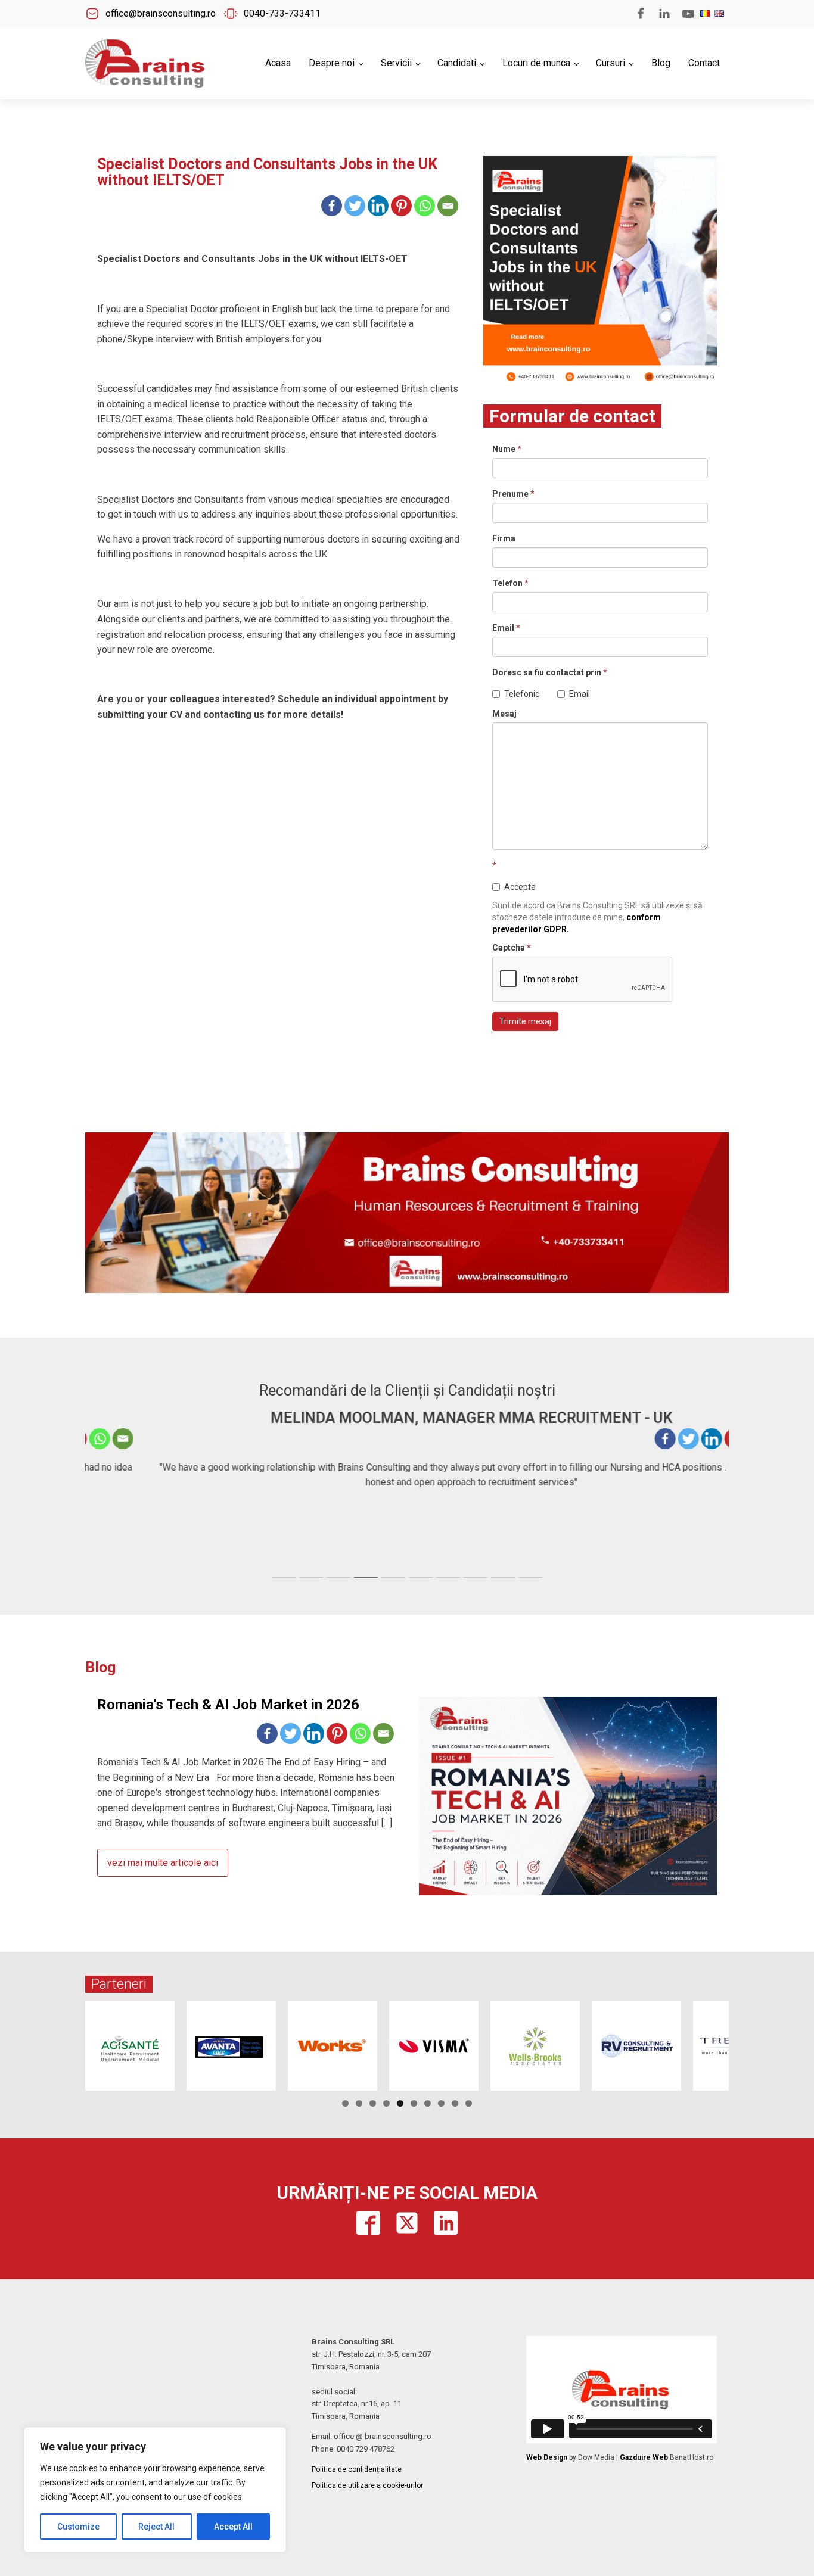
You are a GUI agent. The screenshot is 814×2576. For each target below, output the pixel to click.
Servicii (396, 63)
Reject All (156, 2527)
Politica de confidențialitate (357, 2469)
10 (469, 2103)
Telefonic (522, 694)
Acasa (278, 63)
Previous (64, 2043)
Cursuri (610, 63)
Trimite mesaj (525, 1021)
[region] (155, 2490)
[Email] (448, 206)
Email (506, 628)
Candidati (457, 63)
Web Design (547, 2457)
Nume (507, 449)
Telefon (510, 583)
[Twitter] (355, 206)
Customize (78, 2527)
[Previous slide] (95, 1490)
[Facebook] (332, 206)
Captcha (512, 948)
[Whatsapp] (425, 206)
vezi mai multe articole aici (163, 1863)
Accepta (520, 887)
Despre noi (332, 63)
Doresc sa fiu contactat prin (550, 672)
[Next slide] (719, 1490)
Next (750, 2043)
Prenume (513, 494)
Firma (504, 538)
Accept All (233, 2527)
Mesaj (504, 714)
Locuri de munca (536, 63)
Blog (661, 63)
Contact (704, 63)
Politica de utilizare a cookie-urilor (367, 2485)
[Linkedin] (378, 206)
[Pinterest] (401, 206)
